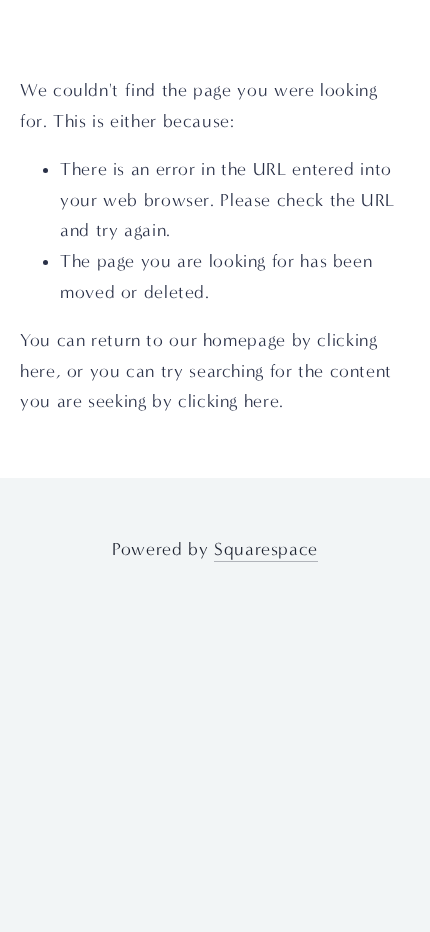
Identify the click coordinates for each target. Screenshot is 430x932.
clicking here (228, 401)
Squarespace (266, 549)
